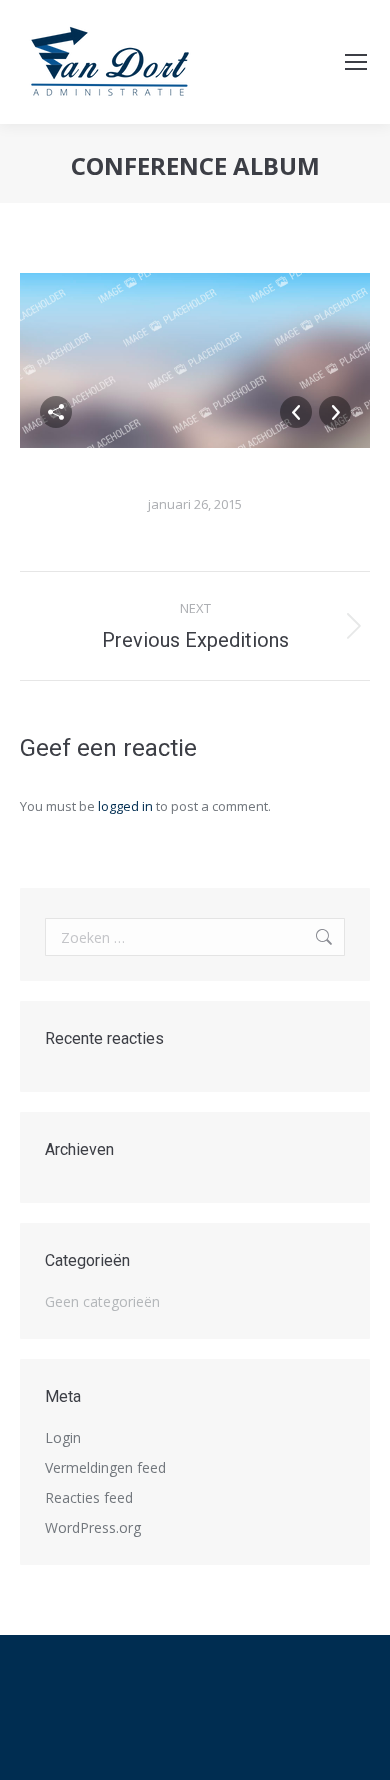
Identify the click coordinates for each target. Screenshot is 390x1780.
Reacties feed (89, 1497)
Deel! (56, 412)
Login (63, 1437)
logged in (125, 806)
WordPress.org (93, 1527)
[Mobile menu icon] (356, 62)
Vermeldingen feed (105, 1467)
